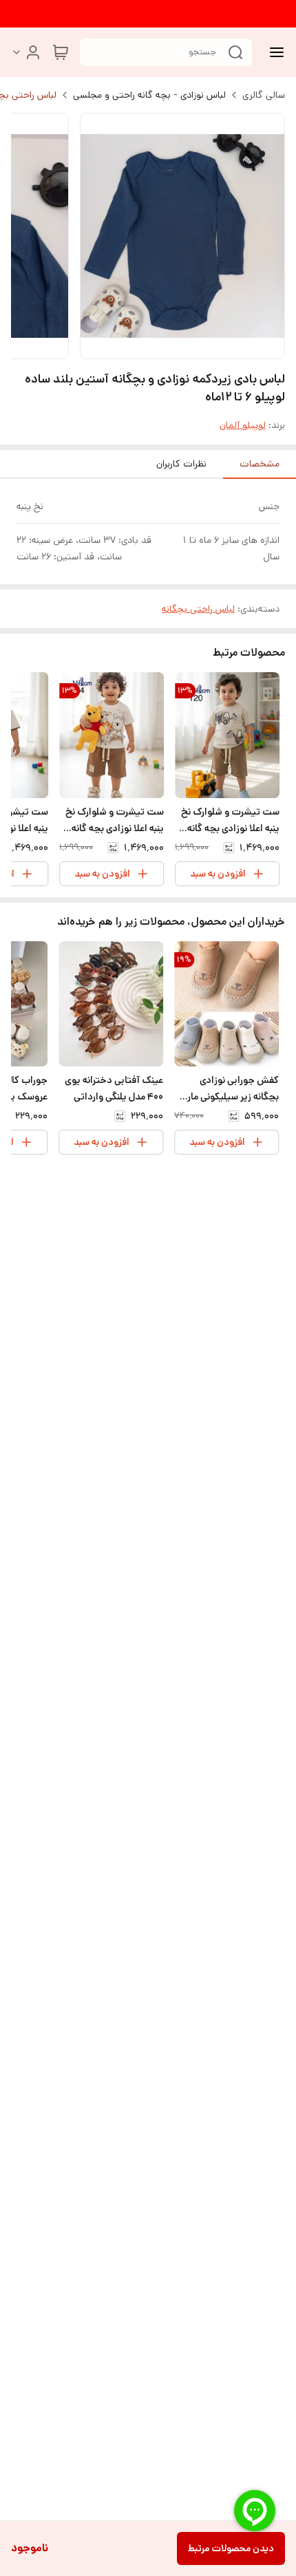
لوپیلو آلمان (243, 425)
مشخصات (260, 464)
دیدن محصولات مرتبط (231, 2548)
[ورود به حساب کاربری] (26, 52)
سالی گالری (264, 95)
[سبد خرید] (61, 52)
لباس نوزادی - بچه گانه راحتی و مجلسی (149, 95)
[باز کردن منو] (274, 52)
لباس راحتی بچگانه (198, 609)
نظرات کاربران (181, 464)
